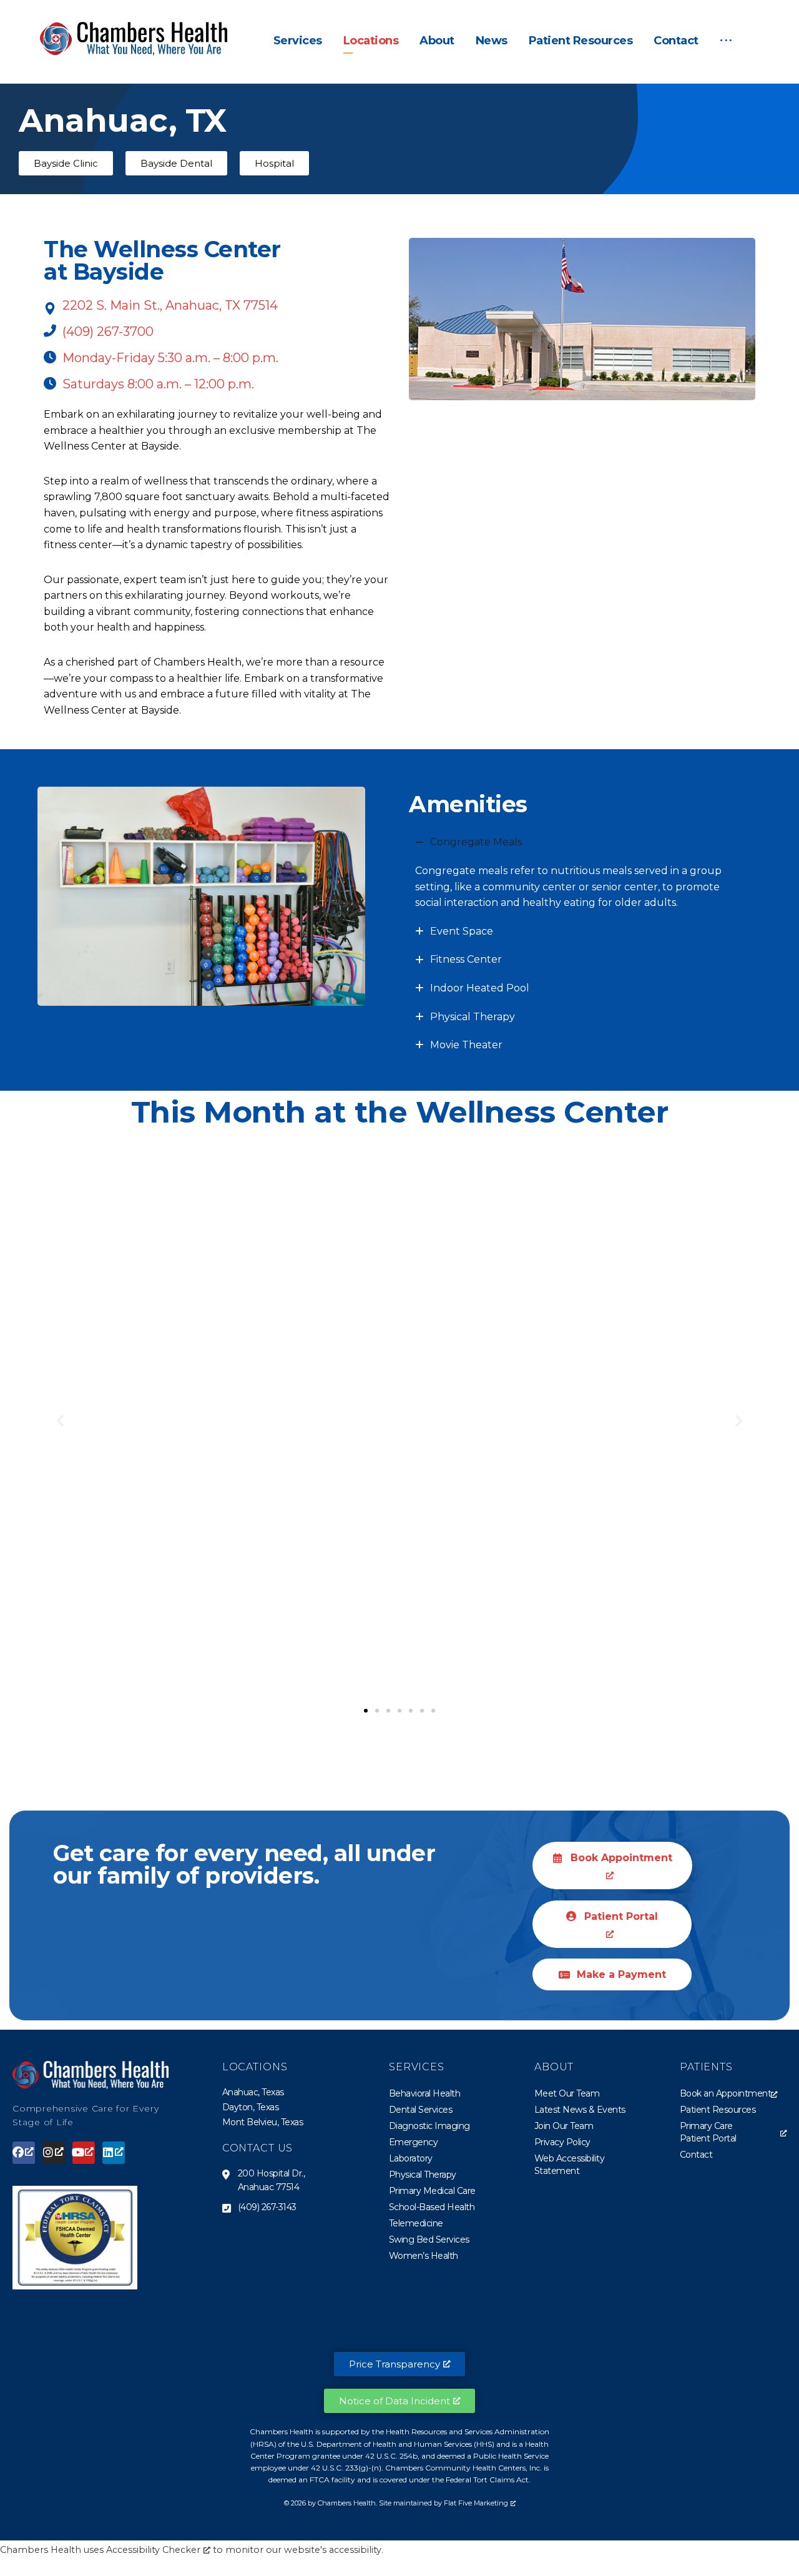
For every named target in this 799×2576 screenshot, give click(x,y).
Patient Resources (718, 2110)
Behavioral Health (425, 2093)
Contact (696, 2155)
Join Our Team (564, 2126)
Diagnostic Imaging (429, 2126)
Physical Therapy (423, 2175)
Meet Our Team (567, 2093)
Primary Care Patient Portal (708, 2132)
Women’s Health (424, 2256)
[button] (726, 41)
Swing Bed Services (429, 2239)
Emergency (414, 2142)
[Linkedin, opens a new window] (114, 2153)
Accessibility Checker (153, 2550)
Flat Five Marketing (476, 2503)
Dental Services (421, 2110)
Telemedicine (416, 2223)
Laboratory (411, 2158)
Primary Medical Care (432, 2191)
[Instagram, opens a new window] (54, 2153)
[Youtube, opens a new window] (84, 2153)
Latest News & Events (580, 2110)
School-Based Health (432, 2207)
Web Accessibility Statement (570, 2165)
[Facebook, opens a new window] (24, 2153)
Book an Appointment (726, 2093)
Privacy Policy (562, 2142)
